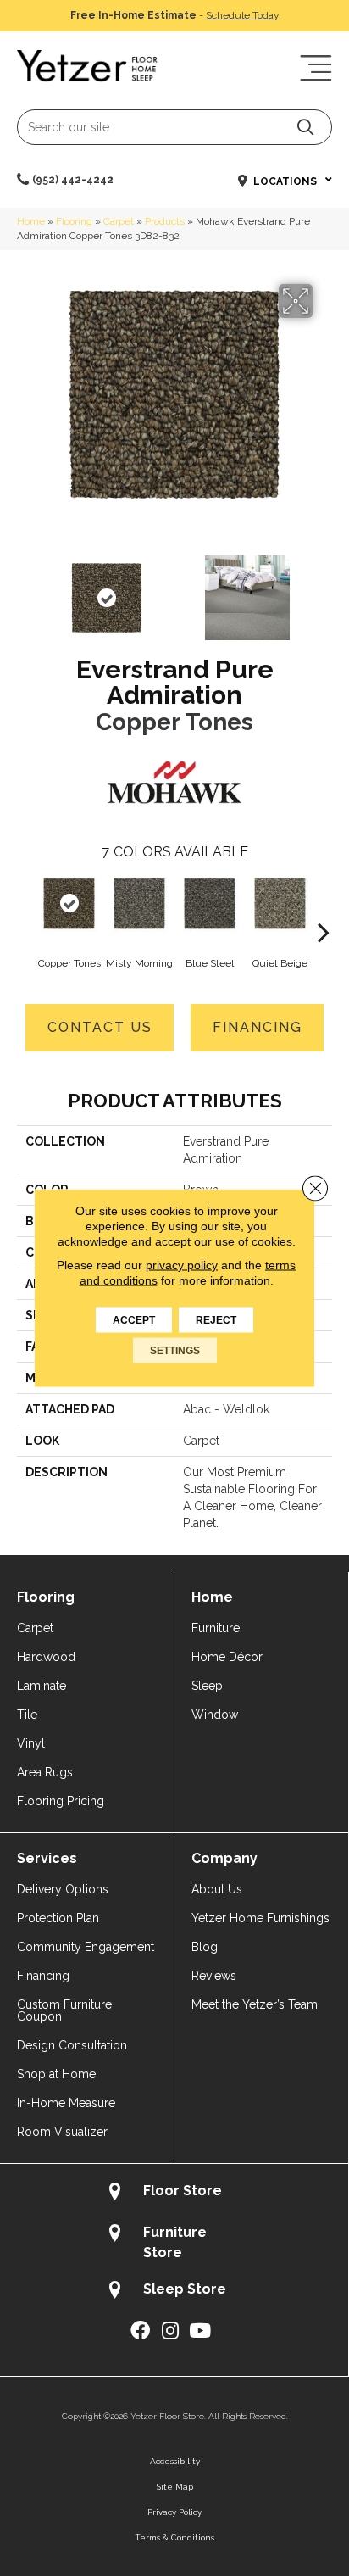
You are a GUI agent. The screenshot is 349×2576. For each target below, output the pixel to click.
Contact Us (100, 1027)
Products (165, 221)
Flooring (74, 221)
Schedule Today (243, 15)
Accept (134, 1320)
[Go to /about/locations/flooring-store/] (174, 2193)
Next (324, 589)
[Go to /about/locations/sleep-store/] (174, 2292)
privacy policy (182, 1265)
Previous (25, 589)
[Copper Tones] (69, 903)
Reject (216, 1320)
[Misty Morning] (139, 903)
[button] (305, 127)
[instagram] (170, 2331)
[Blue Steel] (210, 903)
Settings (175, 1351)
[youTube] (200, 2331)
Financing (258, 1027)
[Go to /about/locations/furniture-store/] (174, 2242)
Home (31, 221)
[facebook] (140, 2331)
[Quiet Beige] (280, 903)
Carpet (119, 221)
